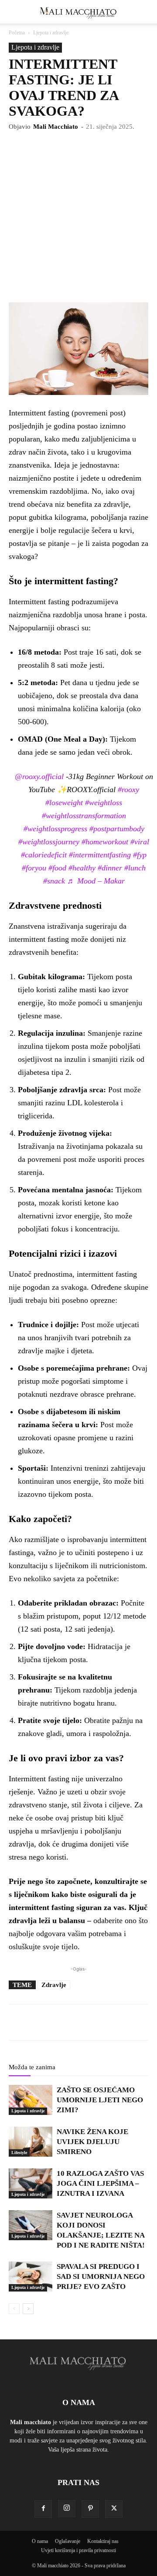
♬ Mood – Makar (96, 881)
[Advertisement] (78, 220)
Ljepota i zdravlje (51, 33)
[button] (15, 12)
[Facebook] (43, 2509)
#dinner (110, 868)
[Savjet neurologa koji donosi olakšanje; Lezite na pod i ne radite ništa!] (31, 2225)
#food (57, 868)
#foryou (34, 868)
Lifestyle (19, 2153)
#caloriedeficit (44, 855)
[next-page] (28, 2309)
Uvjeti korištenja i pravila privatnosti (78, 2550)
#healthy (82, 868)
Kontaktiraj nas (103, 2541)
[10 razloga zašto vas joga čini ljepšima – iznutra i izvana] (31, 2183)
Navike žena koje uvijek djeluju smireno (92, 2142)
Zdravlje (54, 1985)
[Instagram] (67, 2509)
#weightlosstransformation (84, 816)
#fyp (140, 855)
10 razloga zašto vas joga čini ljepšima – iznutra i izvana (100, 2183)
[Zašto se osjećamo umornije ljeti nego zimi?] (31, 2100)
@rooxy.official (39, 776)
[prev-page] (14, 2309)
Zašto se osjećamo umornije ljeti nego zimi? (100, 2100)
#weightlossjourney (49, 842)
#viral (140, 842)
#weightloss (104, 803)
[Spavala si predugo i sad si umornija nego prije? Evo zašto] (31, 2277)
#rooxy (128, 790)
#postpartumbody (117, 829)
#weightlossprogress (55, 829)
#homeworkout (105, 842)
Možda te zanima (32, 2067)
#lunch (135, 868)
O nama (40, 2541)
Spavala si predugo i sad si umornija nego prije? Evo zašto (101, 2277)
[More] (108, 2022)
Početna (17, 33)
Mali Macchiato (56, 127)
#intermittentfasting (100, 855)
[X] (114, 2509)
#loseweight (64, 803)
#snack (54, 881)
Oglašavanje (68, 2541)
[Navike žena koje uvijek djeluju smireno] (31, 2142)
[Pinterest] (90, 2509)
